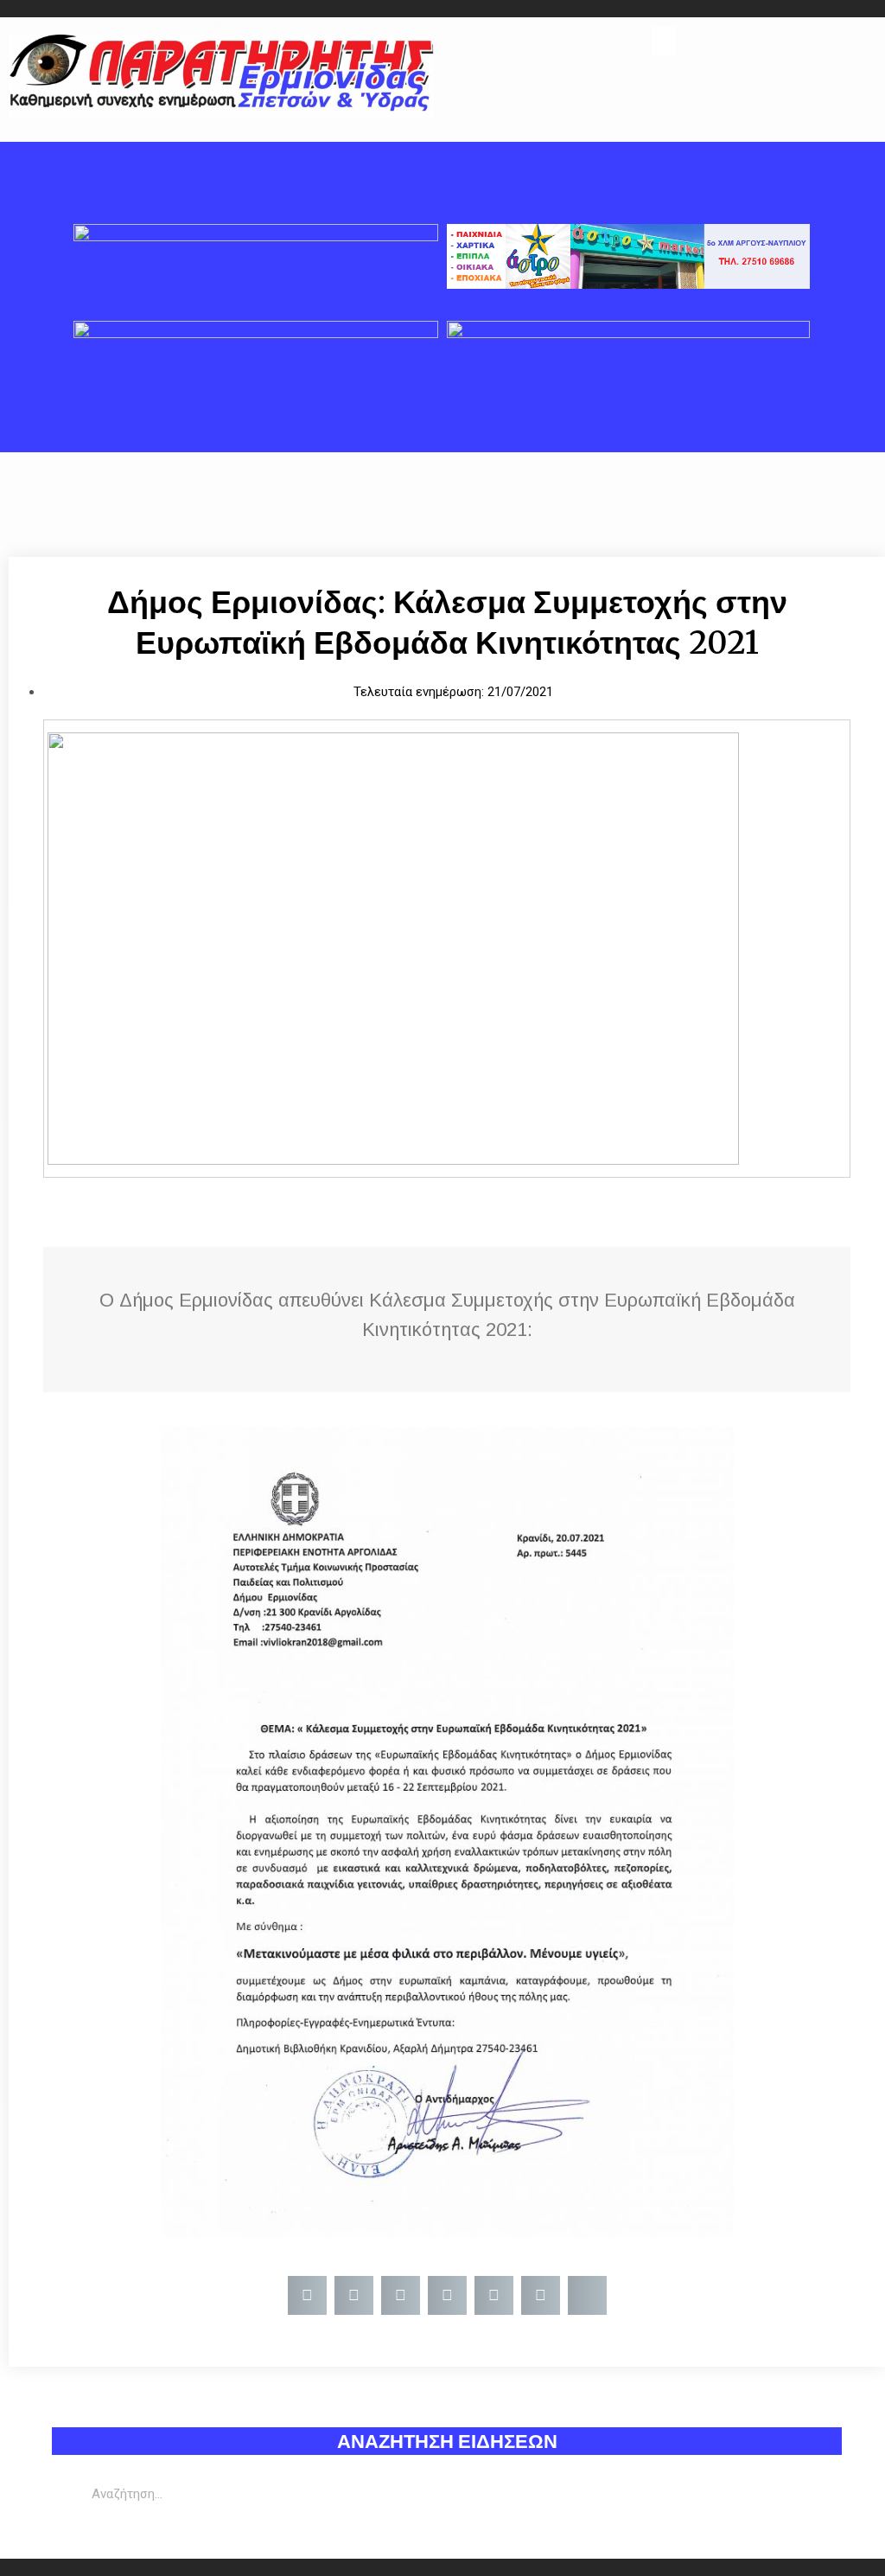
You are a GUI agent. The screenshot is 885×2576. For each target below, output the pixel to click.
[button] (664, 40)
